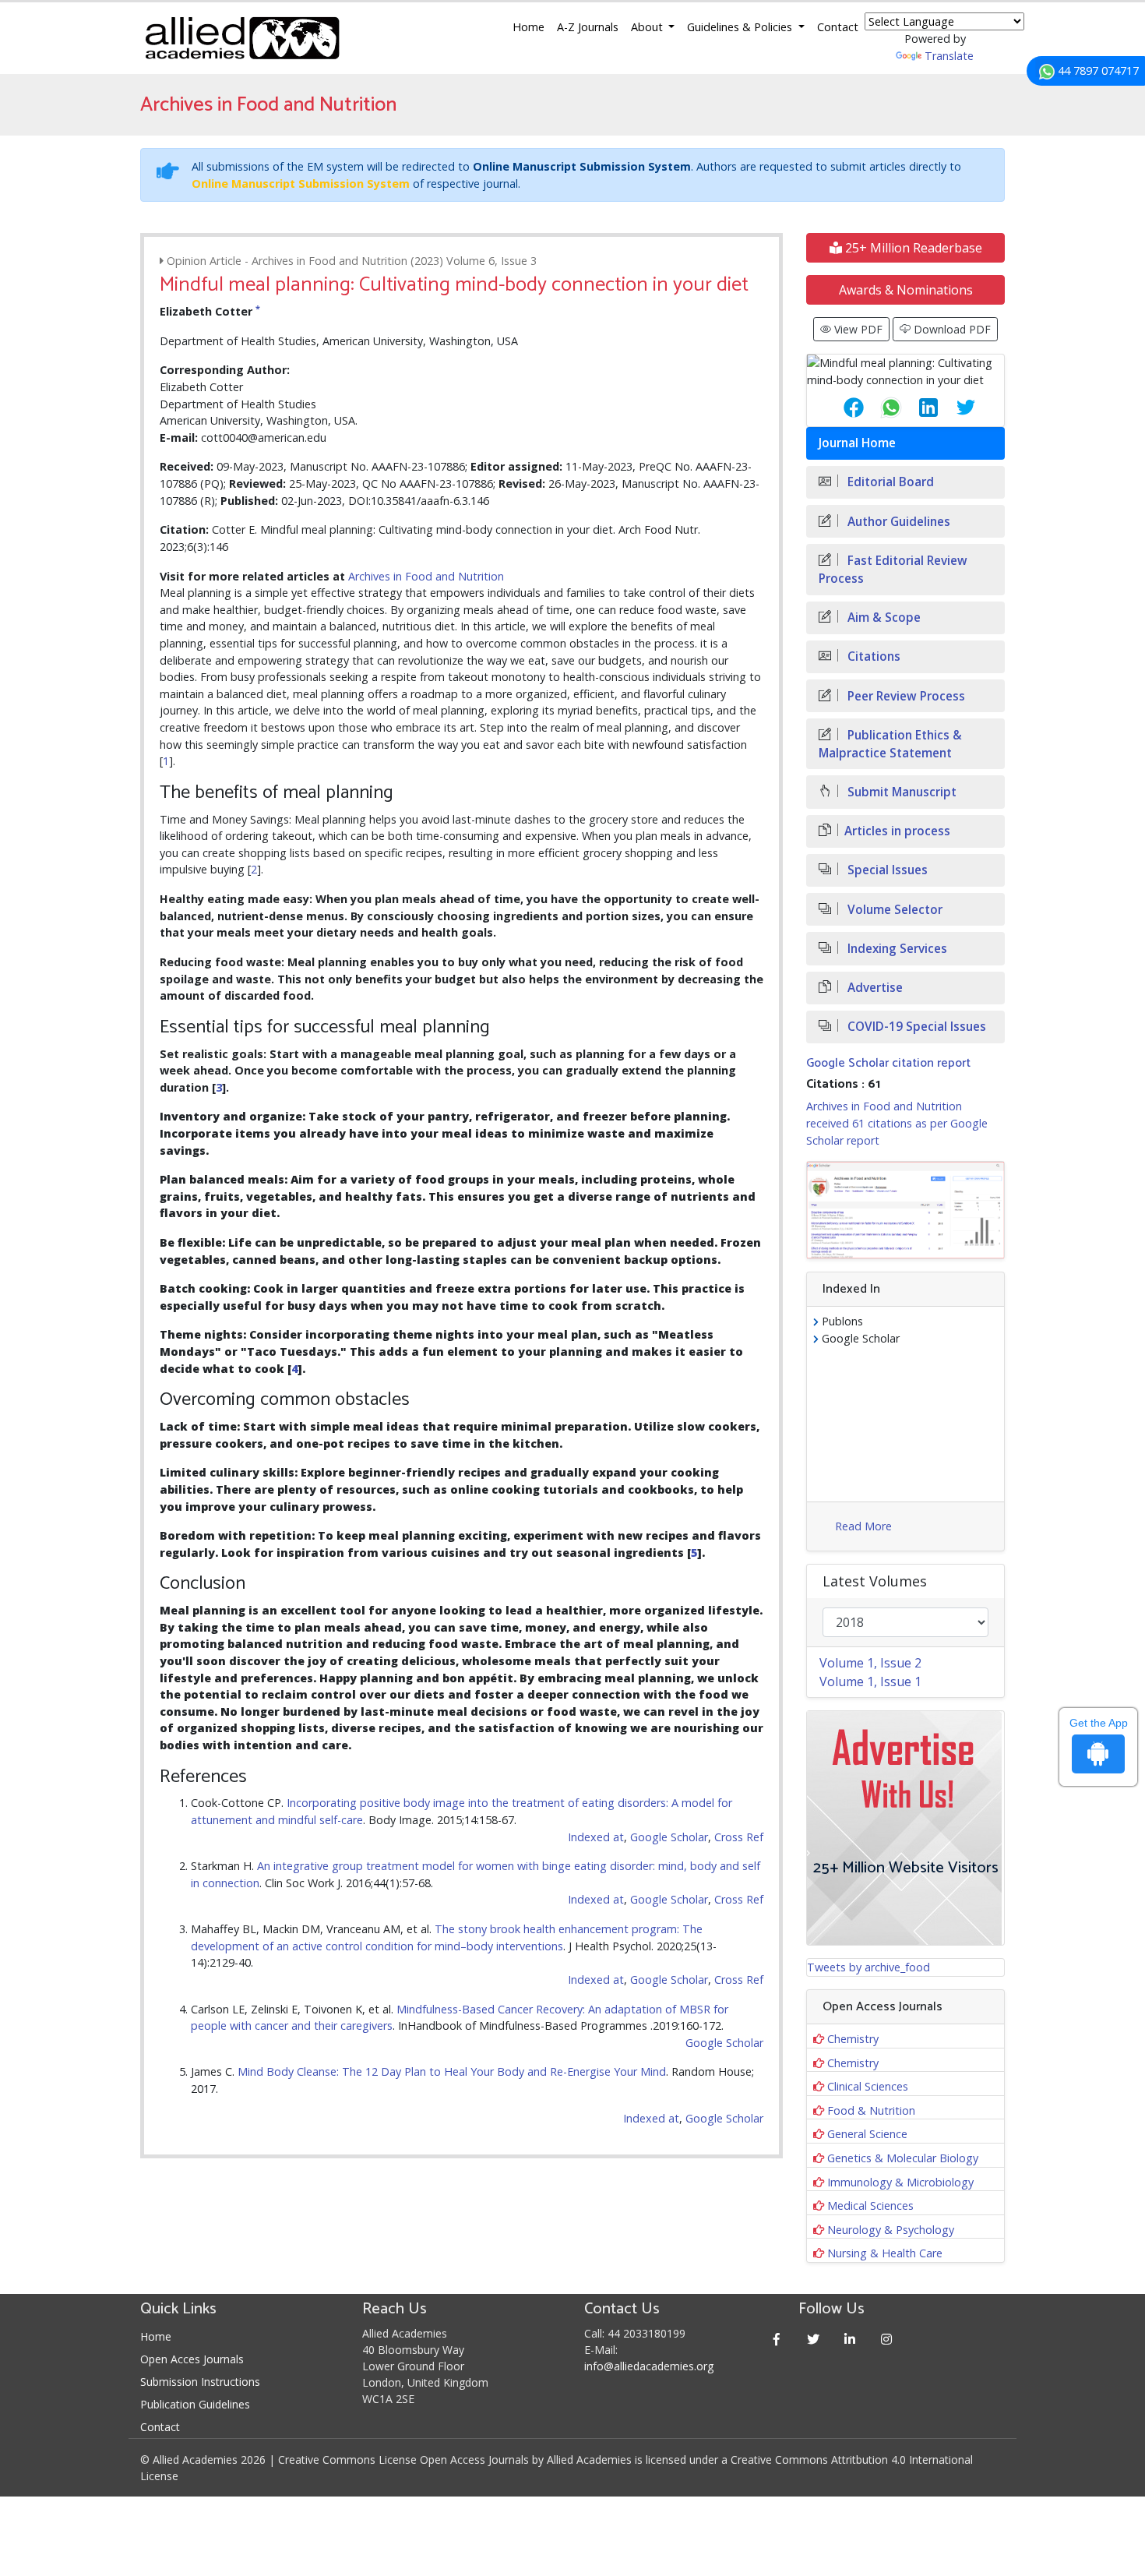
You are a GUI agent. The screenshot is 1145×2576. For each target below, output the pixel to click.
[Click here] (905, 1210)
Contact (838, 27)
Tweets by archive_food (868, 1967)
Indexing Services (896, 949)
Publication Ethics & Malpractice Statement (890, 744)
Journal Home (857, 443)
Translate (949, 56)
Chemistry (853, 2039)
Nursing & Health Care (885, 2253)
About (648, 27)
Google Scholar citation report (888, 1063)
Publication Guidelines (195, 2404)
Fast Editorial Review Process (893, 570)
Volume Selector (893, 910)
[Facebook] (777, 2339)
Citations (872, 656)
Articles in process (897, 831)
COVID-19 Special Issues (915, 1027)
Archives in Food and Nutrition (426, 576)
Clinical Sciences (868, 2086)
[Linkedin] (850, 2339)
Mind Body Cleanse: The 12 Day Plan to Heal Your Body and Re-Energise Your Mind (452, 2071)
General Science (867, 2134)
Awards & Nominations (906, 290)
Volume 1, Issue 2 (870, 1663)
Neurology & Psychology (891, 2230)
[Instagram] (887, 2339)
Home (528, 27)
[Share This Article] (841, 408)
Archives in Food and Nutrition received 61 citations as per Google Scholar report (897, 1123)
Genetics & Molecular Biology (903, 2158)
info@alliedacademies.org (649, 2366)
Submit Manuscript (900, 792)
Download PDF (951, 329)
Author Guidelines (897, 522)
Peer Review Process (905, 696)
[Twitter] (814, 2339)
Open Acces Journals (192, 2359)
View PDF (857, 329)
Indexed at (596, 1837)
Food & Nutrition (871, 2110)
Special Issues (886, 870)
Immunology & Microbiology (900, 2182)
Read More (863, 1526)
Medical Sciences (870, 2205)
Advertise (874, 988)
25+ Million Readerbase (912, 248)
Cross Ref (739, 1837)
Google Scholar (669, 1837)
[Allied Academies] (242, 38)
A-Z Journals (588, 27)
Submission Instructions (200, 2382)
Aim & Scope (883, 618)
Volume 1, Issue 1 (870, 1681)
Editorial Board (889, 482)
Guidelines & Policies (741, 27)
